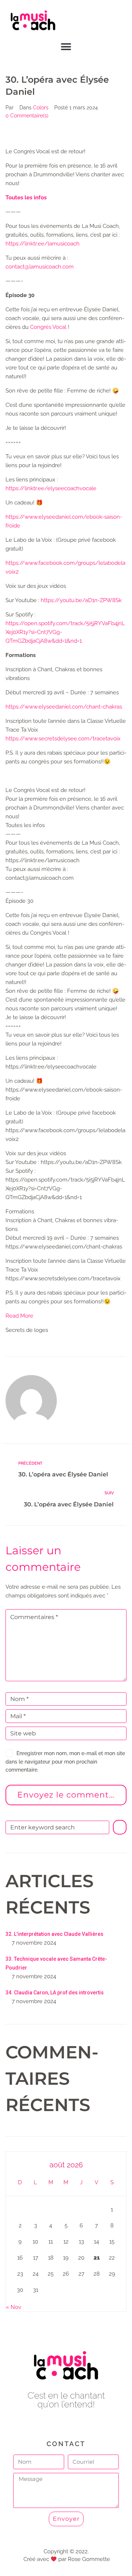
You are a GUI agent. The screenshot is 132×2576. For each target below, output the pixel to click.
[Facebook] (50, 2424)
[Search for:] (57, 1827)
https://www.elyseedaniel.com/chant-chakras (64, 707)
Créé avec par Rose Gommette (67, 2559)
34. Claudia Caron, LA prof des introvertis (55, 1993)
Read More (19, 1316)
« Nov (14, 2307)
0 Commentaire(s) (27, 116)
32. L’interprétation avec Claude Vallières (54, 1934)
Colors (41, 108)
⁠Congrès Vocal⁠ (48, 327)
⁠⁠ (26, 198)
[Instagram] (83, 2424)
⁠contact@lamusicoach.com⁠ (40, 267)
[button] (66, 47)
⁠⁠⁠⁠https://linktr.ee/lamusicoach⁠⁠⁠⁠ (43, 244)
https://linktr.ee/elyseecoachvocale (51, 488)
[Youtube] (66, 2424)
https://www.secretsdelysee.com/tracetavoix (63, 739)
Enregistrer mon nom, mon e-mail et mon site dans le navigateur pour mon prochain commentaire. (65, 1762)
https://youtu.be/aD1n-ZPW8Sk (81, 600)
